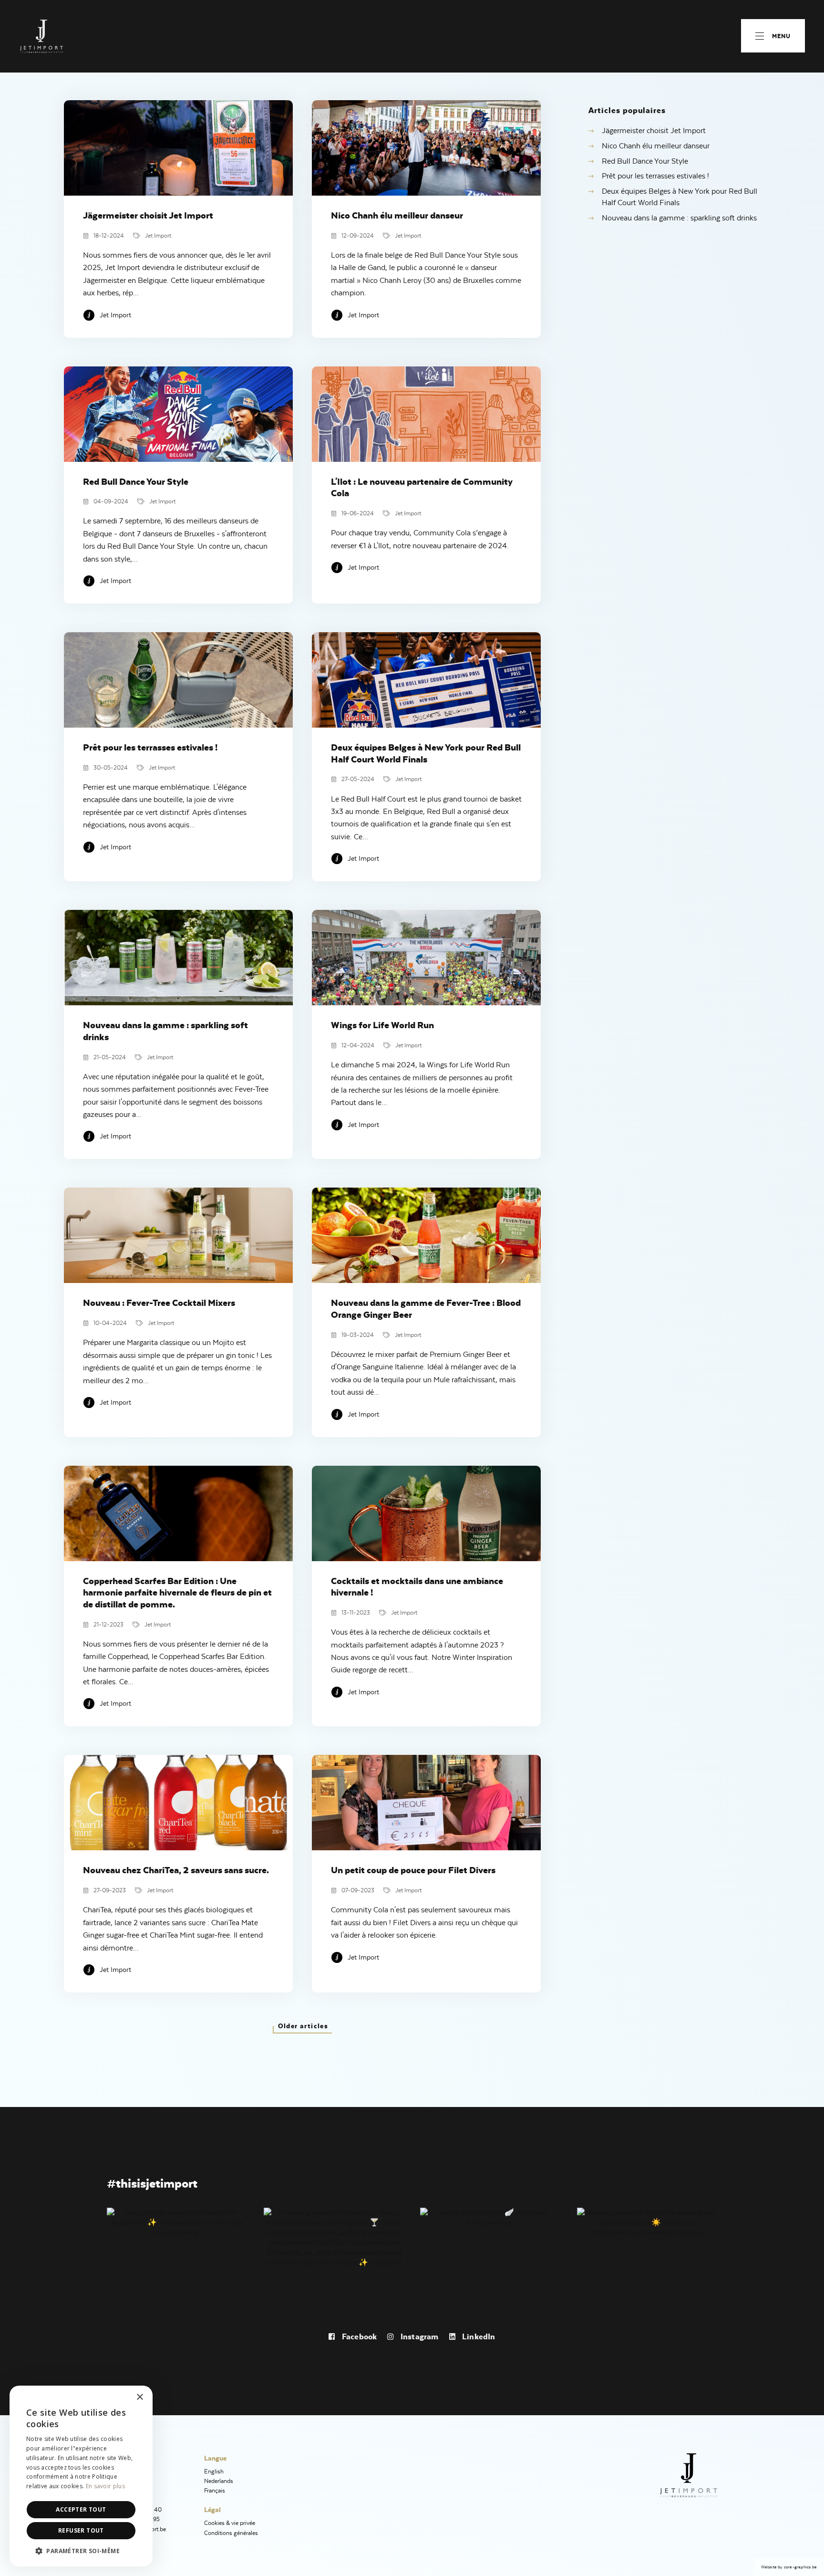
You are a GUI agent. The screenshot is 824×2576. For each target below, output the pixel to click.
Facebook (358, 2336)
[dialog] (81, 2476)
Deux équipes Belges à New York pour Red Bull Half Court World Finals (680, 197)
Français (215, 2490)
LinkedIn (478, 2336)
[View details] (177, 2221)
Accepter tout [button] (81, 2509)
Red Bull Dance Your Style (645, 161)
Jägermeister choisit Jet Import (654, 131)
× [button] (139, 2397)
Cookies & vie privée (230, 2523)
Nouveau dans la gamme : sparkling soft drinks (679, 218)
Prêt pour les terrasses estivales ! (655, 176)
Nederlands (219, 2481)
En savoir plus (105, 2486)
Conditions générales (231, 2533)
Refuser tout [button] (81, 2530)
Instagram (418, 2336)
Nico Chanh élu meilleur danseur (656, 146)
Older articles (303, 2026)
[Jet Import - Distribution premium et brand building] (42, 36)
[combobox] (119, 2398)
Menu (781, 36)
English (214, 2471)
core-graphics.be (800, 2567)
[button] (81, 2551)
